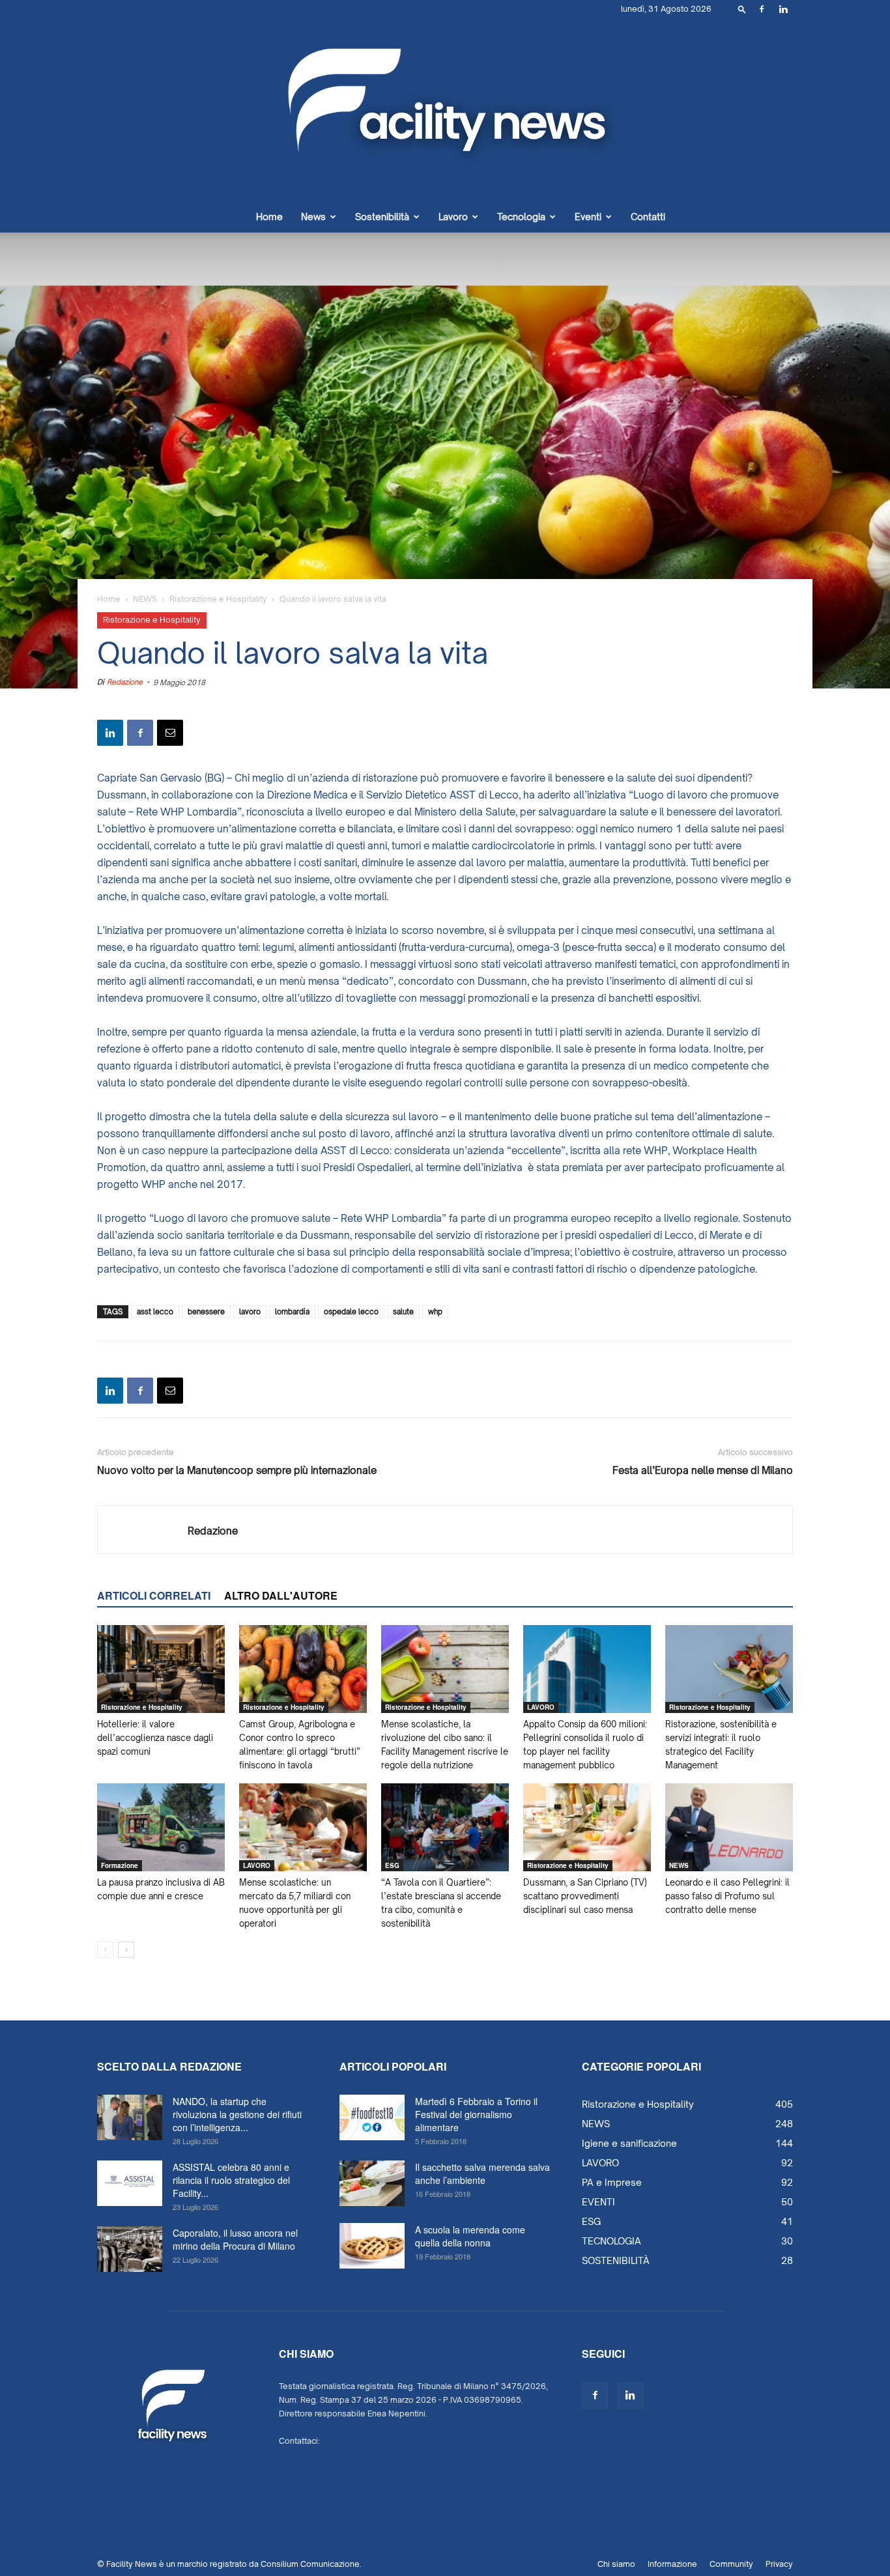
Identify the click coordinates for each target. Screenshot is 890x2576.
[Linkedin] (783, 9)
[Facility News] (445, 110)
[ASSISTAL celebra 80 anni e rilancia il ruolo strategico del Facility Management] (130, 2183)
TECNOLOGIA (611, 2241)
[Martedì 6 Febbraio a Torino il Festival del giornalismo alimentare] (372, 2117)
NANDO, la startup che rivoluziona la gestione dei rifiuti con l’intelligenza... (237, 2114)
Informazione (672, 2564)
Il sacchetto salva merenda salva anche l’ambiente (482, 2173)
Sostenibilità (382, 217)
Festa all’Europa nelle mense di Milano (703, 1470)
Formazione (120, 1865)
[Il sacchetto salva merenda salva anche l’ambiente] (372, 2183)
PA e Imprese (612, 2182)
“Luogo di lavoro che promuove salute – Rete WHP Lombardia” (298, 1218)
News (313, 217)
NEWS (145, 599)
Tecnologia (521, 217)
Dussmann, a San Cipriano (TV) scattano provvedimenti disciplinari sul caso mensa (585, 1896)
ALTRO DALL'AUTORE (281, 1595)
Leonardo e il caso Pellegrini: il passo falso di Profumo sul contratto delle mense (727, 1896)
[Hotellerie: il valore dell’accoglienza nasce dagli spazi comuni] (161, 1669)
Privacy (779, 2564)
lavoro (250, 1312)
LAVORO (541, 1707)
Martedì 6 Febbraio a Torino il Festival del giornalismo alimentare (476, 2114)
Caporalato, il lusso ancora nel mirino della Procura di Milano (235, 2239)
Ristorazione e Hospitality (218, 599)
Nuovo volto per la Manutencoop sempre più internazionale (237, 1470)
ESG (392, 1865)
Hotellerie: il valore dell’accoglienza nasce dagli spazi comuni (155, 1738)
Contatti (648, 217)
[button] (742, 9)
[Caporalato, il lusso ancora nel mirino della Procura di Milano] (130, 2249)
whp (435, 1312)
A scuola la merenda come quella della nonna (470, 2236)
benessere (206, 1312)
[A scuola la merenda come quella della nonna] (372, 2246)
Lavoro (453, 217)
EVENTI (598, 2202)
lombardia (292, 1312)
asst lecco (155, 1312)
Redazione (125, 682)
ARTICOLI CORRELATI (154, 1595)
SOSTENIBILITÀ (616, 2260)
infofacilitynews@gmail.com (376, 2441)
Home (269, 217)
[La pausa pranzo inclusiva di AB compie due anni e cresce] (161, 1827)
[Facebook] (762, 9)
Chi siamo (616, 2564)
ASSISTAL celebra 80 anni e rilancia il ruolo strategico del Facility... (231, 2180)
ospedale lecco (351, 1312)
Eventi (588, 217)
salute (403, 1312)
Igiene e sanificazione (629, 2143)
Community (731, 2564)
